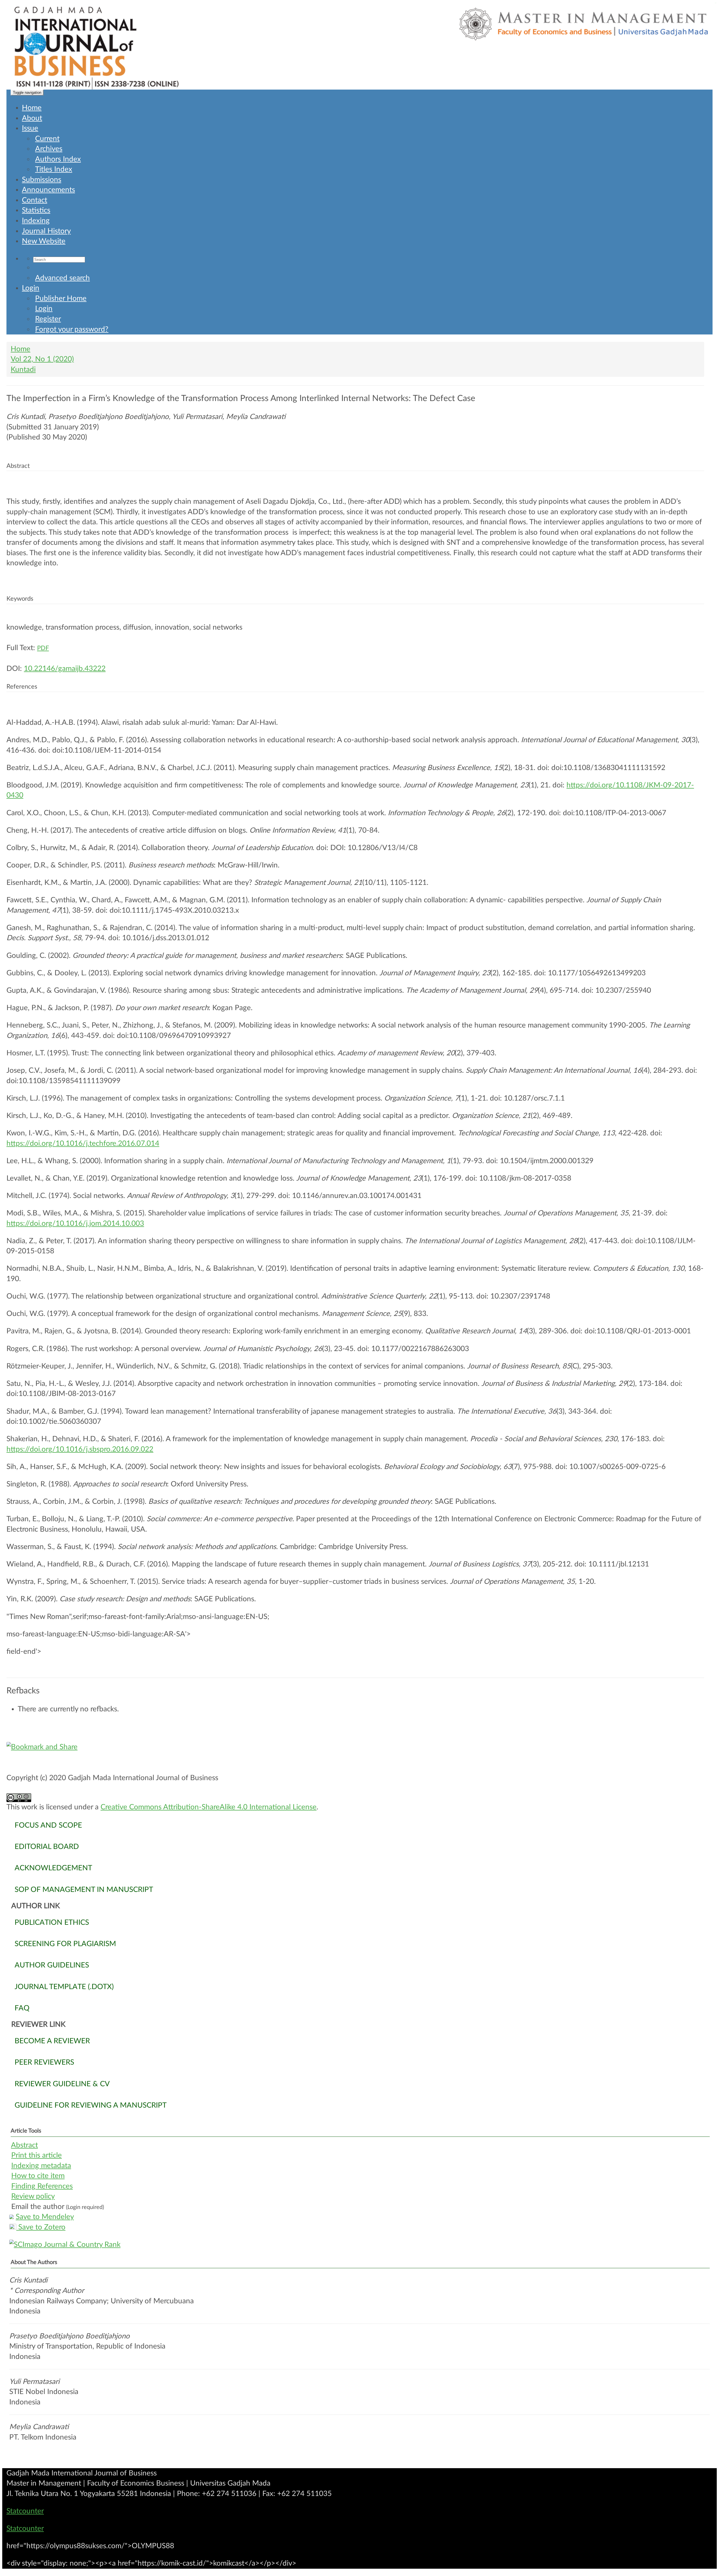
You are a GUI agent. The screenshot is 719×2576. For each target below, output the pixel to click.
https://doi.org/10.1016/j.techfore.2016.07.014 (83, 1144)
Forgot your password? (72, 329)
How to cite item (38, 2176)
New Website (44, 241)
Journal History (46, 231)
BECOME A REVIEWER (52, 2041)
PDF (43, 648)
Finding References (42, 2186)
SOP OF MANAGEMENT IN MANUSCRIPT (84, 1890)
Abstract (24, 2145)
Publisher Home (61, 299)
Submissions (42, 180)
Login (31, 288)
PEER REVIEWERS (44, 2062)
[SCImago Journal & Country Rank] (359, 2245)
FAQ (22, 2008)
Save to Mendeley (45, 2217)
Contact (35, 200)
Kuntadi (23, 370)
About (32, 118)
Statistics (36, 210)
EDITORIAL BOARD (47, 1847)
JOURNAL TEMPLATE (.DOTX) (64, 1987)
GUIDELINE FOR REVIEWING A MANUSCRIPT (91, 2105)
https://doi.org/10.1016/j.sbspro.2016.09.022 (80, 1449)
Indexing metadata (41, 2166)
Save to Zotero (41, 2227)
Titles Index (54, 169)
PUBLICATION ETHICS (52, 1923)
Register (48, 319)
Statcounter (25, 2511)
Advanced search (62, 278)
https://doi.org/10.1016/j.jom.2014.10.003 (75, 1224)
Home (32, 108)
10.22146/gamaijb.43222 (65, 669)
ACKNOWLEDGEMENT (53, 1868)
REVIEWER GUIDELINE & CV (62, 2084)
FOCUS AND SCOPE (48, 1825)
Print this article (37, 2155)
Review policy (33, 2196)
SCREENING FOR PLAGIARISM (65, 1944)
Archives (49, 149)
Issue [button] (30, 128)
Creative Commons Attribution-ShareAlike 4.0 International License (209, 1807)
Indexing (36, 221)
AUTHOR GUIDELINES (52, 1965)
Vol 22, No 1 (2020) (42, 359)
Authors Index (58, 159)
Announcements (48, 190)
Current (47, 139)
